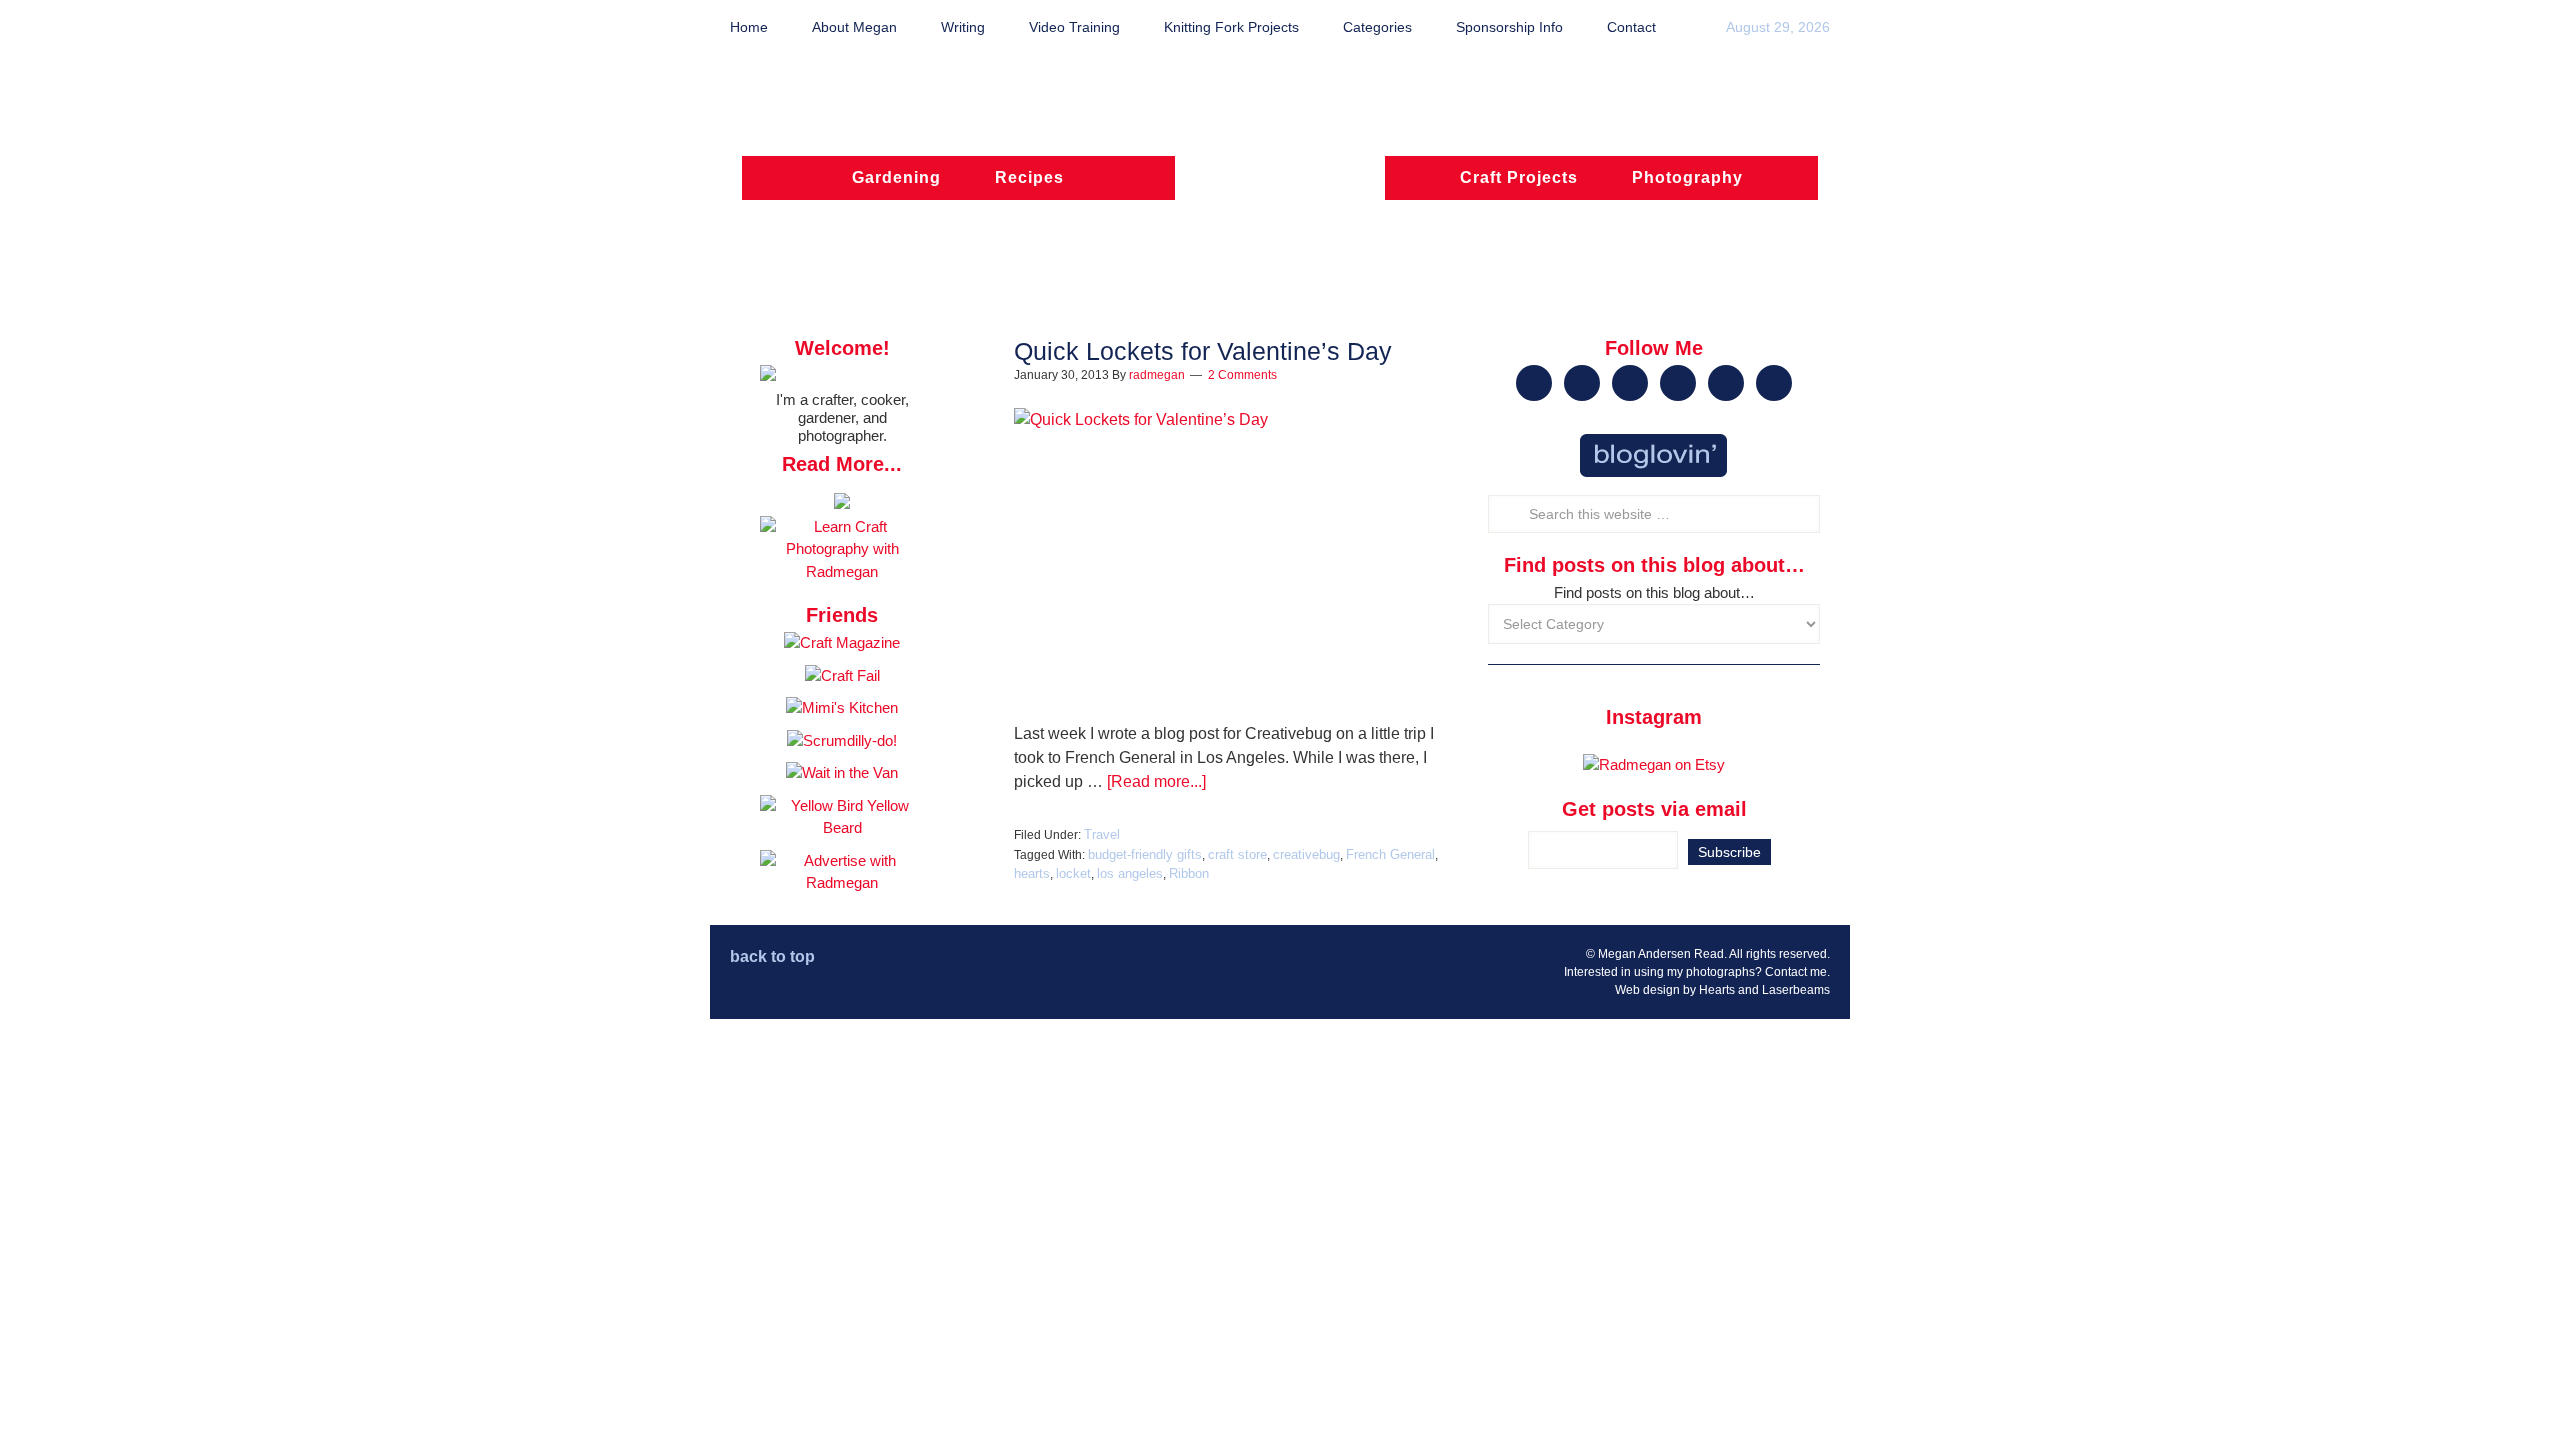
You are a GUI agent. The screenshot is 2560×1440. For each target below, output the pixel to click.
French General (1390, 854)
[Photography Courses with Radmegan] (842, 571)
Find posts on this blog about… (1654, 592)
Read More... (842, 464)
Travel (1102, 834)
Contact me (1796, 972)
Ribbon (1189, 873)
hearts (1032, 873)
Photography (1687, 177)
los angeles (1130, 873)
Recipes (1029, 177)
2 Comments (1242, 375)
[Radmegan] (1280, 187)
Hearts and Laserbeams (1764, 990)
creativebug (1306, 854)
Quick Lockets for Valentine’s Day (1203, 351)
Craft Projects (1519, 177)
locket (1073, 873)
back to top (772, 956)
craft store (1237, 854)
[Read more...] (1156, 781)
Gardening (896, 177)
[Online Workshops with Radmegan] (842, 503)
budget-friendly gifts (1145, 854)
